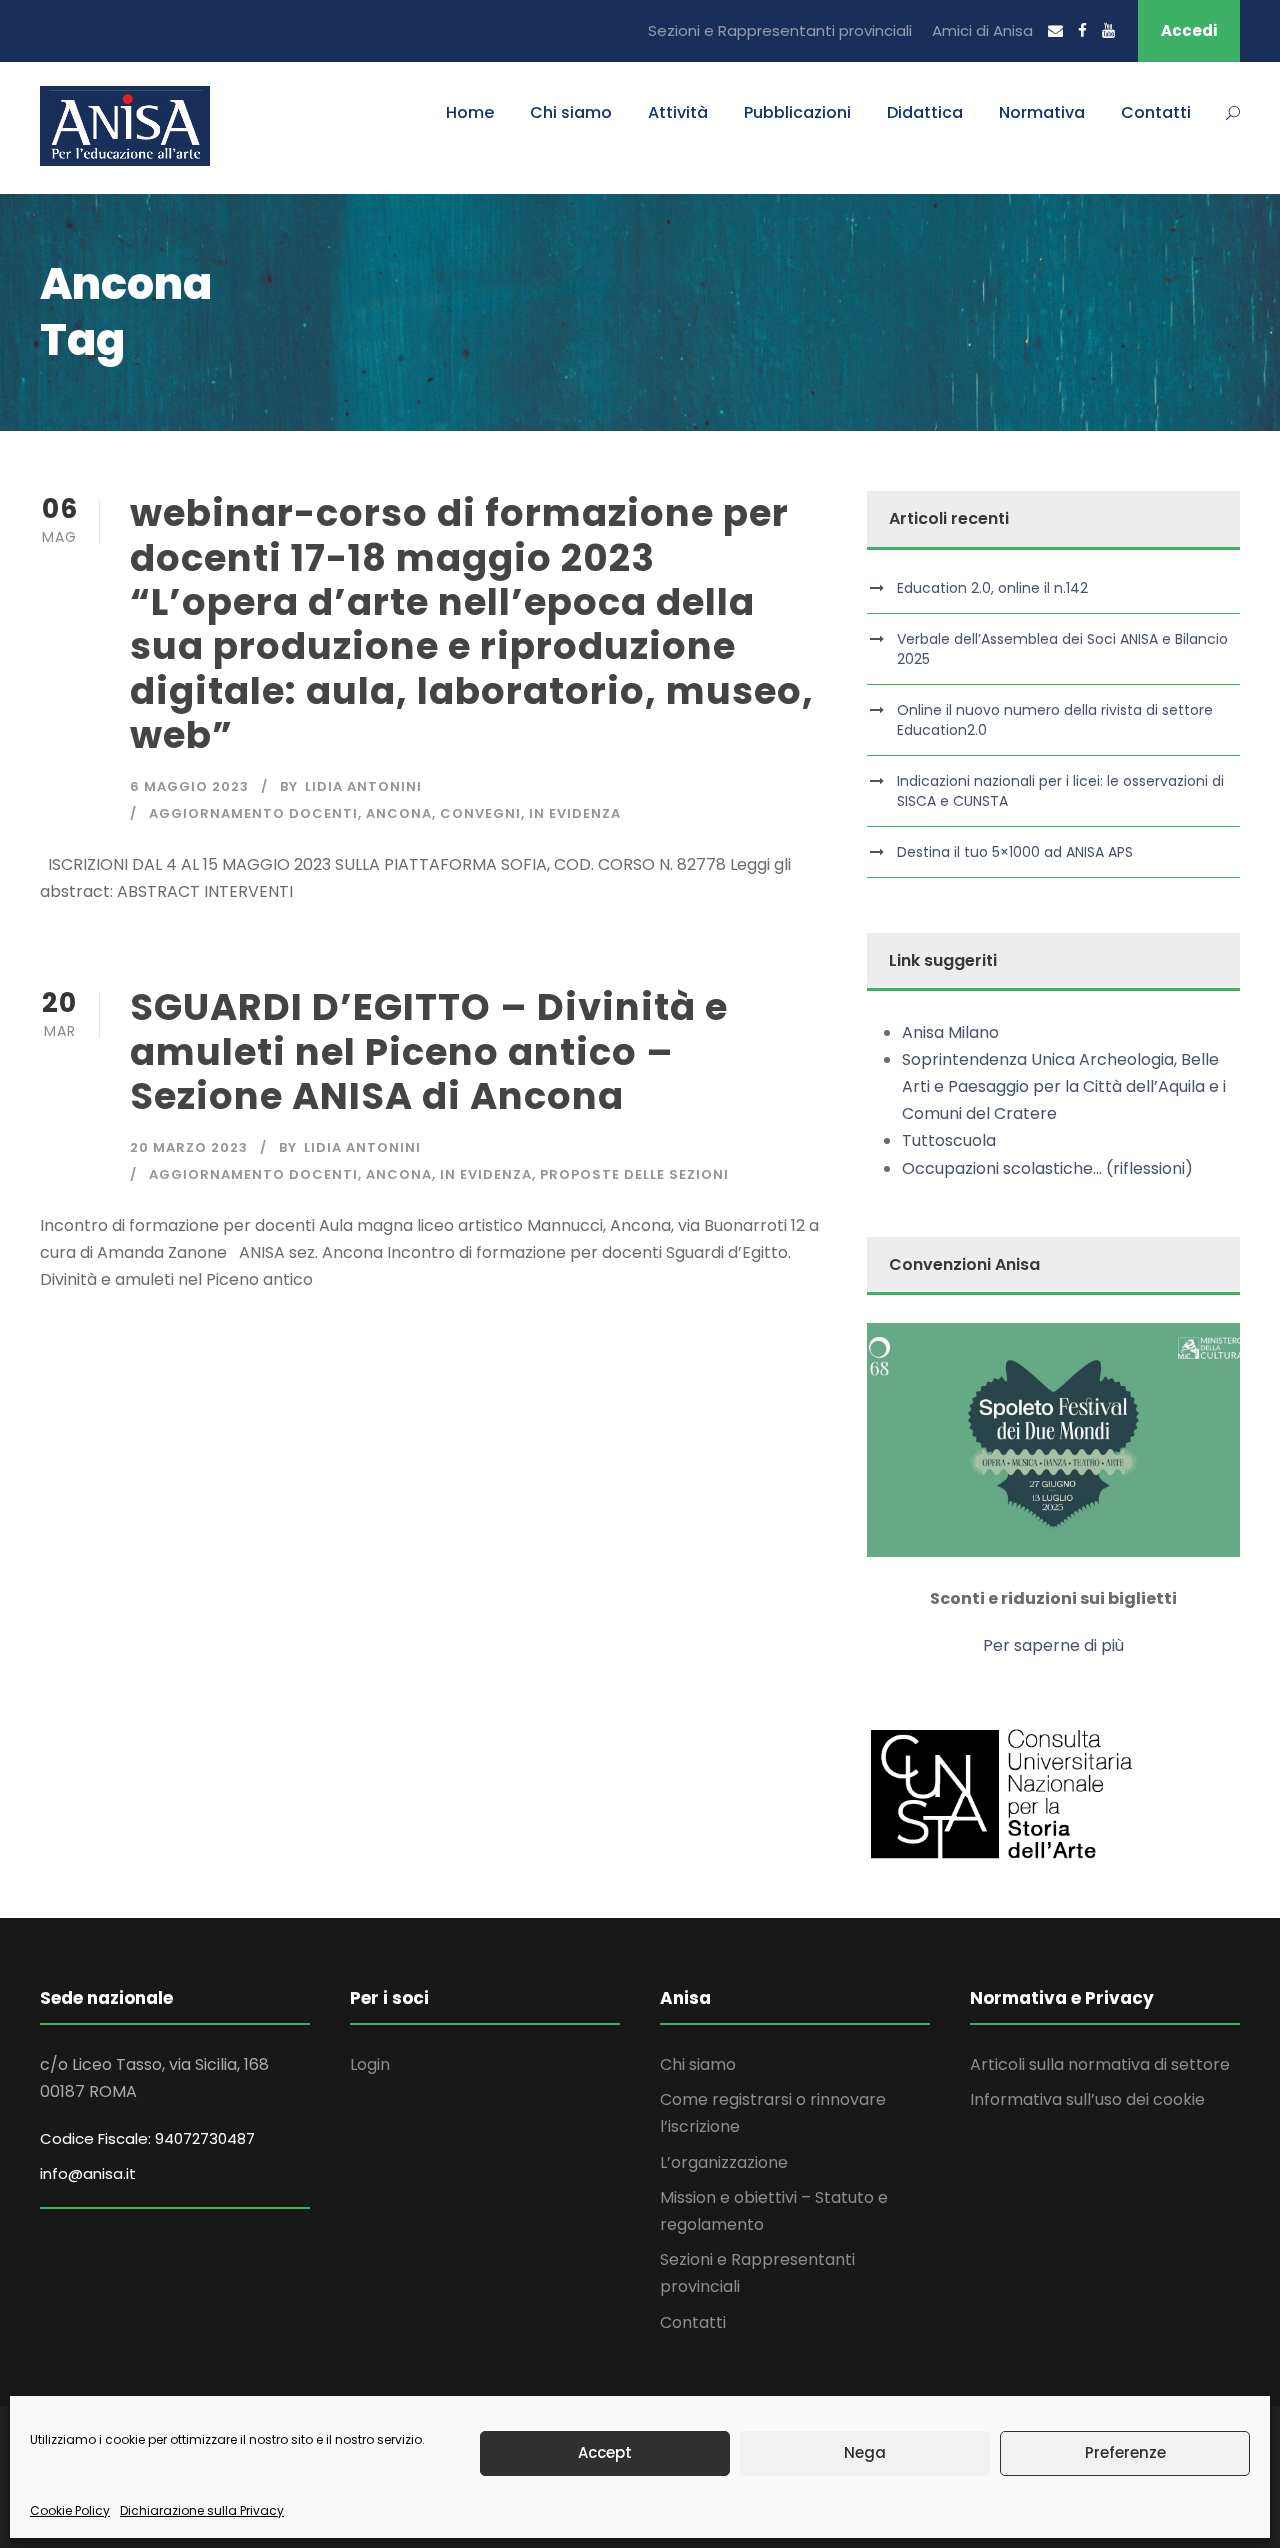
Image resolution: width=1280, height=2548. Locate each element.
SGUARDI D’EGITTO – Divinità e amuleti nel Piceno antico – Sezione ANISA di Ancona (429, 1051)
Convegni (480, 813)
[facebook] (1082, 30)
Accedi (1189, 30)
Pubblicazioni (797, 112)
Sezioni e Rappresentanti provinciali (780, 30)
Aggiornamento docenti (253, 813)
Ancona (399, 813)
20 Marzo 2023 (189, 1147)
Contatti (1156, 112)
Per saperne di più (1053, 1645)
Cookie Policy (70, 2510)
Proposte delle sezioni (634, 1174)
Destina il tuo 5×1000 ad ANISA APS (1015, 852)
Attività (678, 112)
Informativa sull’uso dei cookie (1087, 2099)
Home (470, 112)
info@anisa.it (88, 2173)
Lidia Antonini (363, 786)
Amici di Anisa (982, 30)
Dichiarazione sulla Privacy (202, 2510)
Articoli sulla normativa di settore (1100, 2064)
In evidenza (575, 813)
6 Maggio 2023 (189, 786)
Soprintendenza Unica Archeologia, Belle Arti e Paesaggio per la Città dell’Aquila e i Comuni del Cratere (1064, 1086)
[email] (1055, 30)
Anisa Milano (950, 1032)
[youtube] (1108, 30)
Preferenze (1125, 2452)
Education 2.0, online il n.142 (992, 588)
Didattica (925, 112)
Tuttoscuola (949, 1140)
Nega (865, 2452)
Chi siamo (571, 112)
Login (370, 2064)
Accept (605, 2452)
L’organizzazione (724, 2162)
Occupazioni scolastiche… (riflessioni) (1047, 1168)
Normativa (1042, 112)
